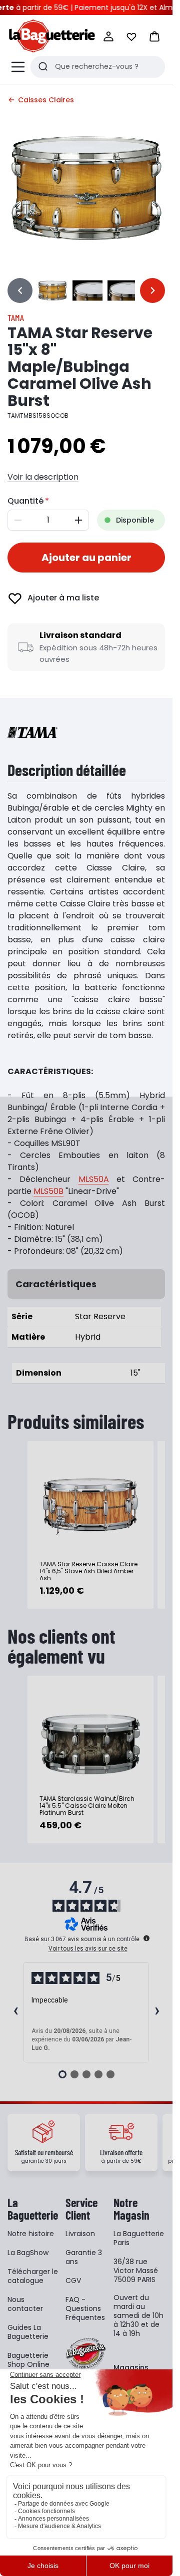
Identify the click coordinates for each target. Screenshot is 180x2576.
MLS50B (48, 1191)
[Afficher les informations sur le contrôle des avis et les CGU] (146, 1938)
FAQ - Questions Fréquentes (85, 2308)
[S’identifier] (108, 36)
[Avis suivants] (157, 2012)
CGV (73, 2281)
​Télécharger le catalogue (33, 2276)
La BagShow (28, 2253)
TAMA (16, 317)
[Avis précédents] (15, 2012)
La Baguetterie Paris (139, 2238)
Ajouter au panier (86, 558)
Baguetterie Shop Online (28, 2360)
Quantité (25, 501)
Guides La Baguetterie (28, 2332)
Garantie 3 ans (84, 2257)
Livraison (80, 2234)
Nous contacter (25, 2304)
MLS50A (94, 1179)
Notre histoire (31, 2234)
